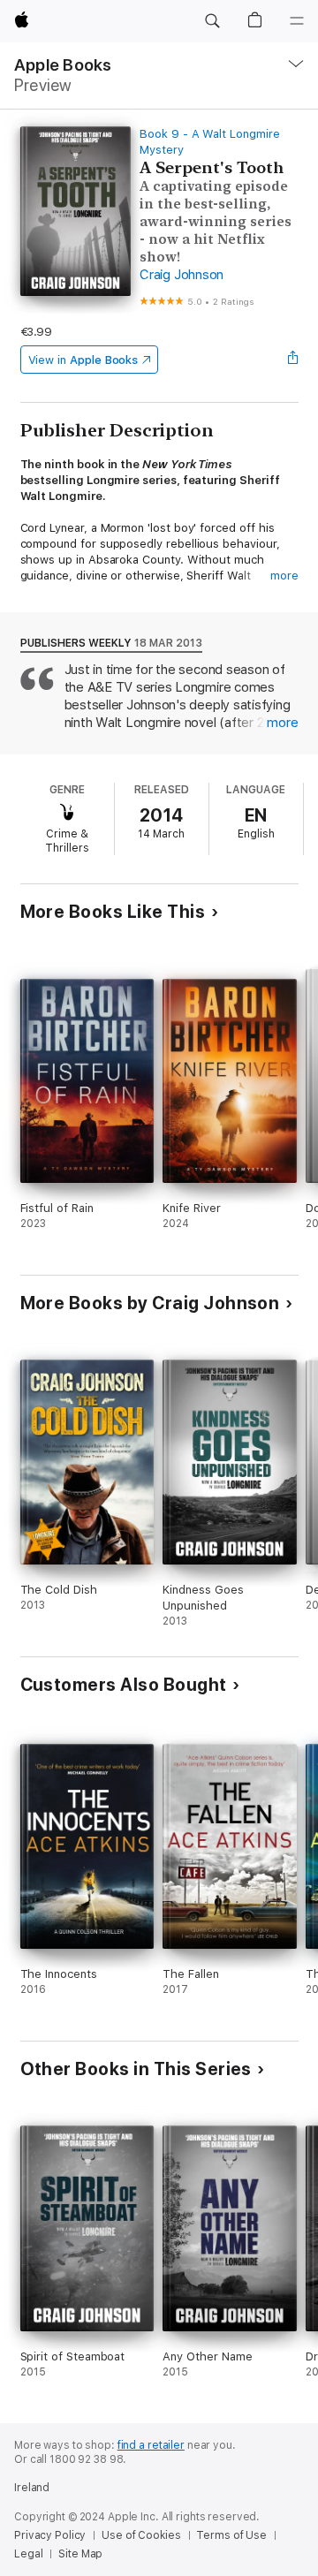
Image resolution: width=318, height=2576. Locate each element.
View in (83, 360)
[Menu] (297, 21)
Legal (28, 2554)
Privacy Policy (50, 2535)
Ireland (32, 2488)
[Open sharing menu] (292, 360)
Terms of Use (231, 2535)
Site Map (80, 2554)
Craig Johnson (182, 275)
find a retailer (151, 2445)
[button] (212, 21)
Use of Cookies (141, 2535)
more (284, 576)
